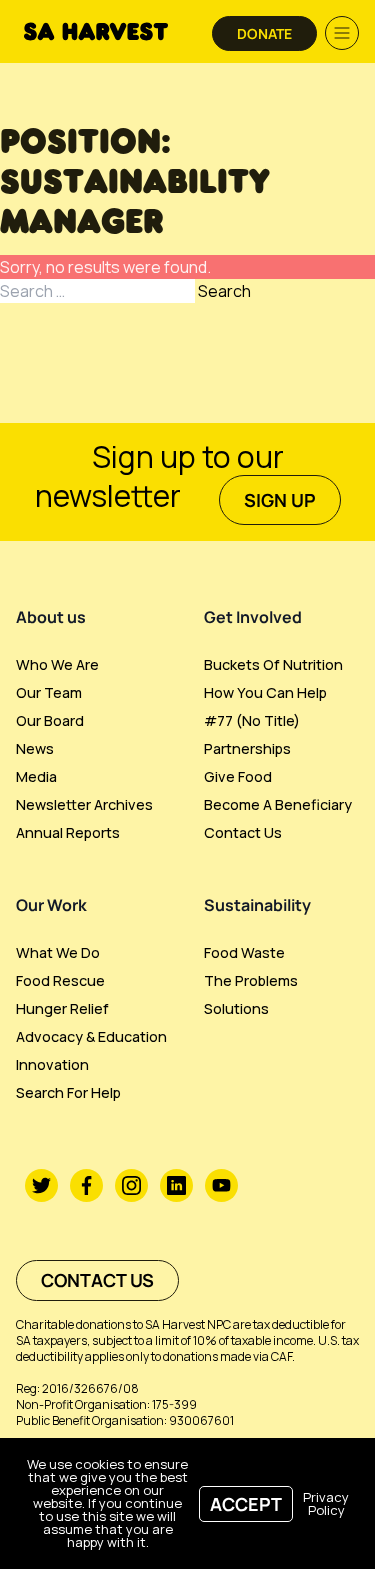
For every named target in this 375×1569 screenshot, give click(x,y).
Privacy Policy (326, 1503)
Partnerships (247, 748)
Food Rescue (60, 980)
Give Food (238, 776)
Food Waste (244, 952)
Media (36, 776)
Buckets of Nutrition (273, 664)
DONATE (264, 33)
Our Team (49, 692)
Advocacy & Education (91, 1036)
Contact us (243, 832)
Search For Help (68, 1092)
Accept (246, 1504)
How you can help (265, 692)
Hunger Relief (62, 1008)
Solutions (236, 1008)
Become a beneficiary (278, 804)
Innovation (52, 1064)
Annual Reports (68, 832)
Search (224, 291)
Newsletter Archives (84, 804)
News (35, 748)
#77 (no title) (252, 720)
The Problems (251, 980)
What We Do (58, 952)
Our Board (50, 720)
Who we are (57, 664)
